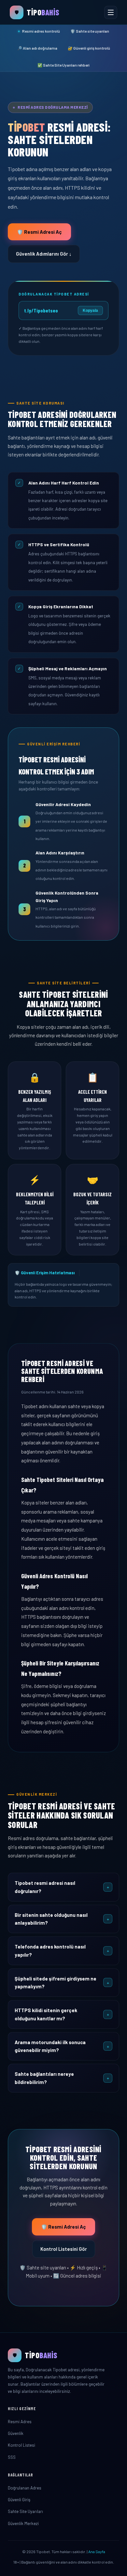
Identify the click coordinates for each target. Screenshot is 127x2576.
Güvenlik (16, 2433)
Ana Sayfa (97, 2552)
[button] (63, 1887)
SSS (12, 2457)
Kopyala (90, 310)
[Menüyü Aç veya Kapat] (111, 12)
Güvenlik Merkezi (23, 2523)
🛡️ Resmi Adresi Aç (39, 232)
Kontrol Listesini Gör (64, 2249)
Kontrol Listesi (21, 2445)
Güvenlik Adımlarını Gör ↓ (44, 254)
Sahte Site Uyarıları (25, 2511)
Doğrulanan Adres (25, 2488)
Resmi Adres (20, 2422)
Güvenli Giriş (19, 2500)
